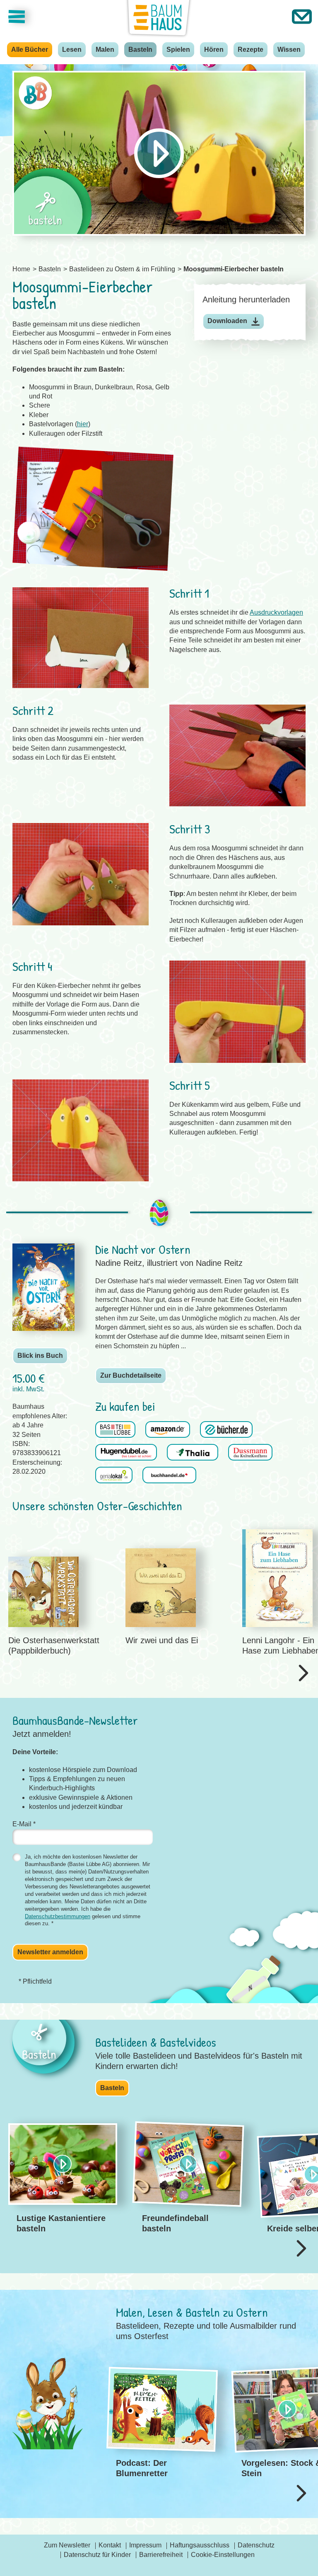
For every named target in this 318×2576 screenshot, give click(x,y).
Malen (105, 49)
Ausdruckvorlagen (276, 612)
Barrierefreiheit (161, 2555)
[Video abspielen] (159, 153)
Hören (214, 49)
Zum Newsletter (67, 2545)
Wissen (289, 49)
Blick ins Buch (40, 1356)
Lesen (72, 49)
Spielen (178, 49)
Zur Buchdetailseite (131, 1375)
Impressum (145, 2545)
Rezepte (251, 49)
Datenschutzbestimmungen (58, 1916)
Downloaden (227, 321)
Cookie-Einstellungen (223, 2555)
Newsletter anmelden (50, 1952)
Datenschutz (256, 2545)
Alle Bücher (30, 49)
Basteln (140, 49)
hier (83, 424)
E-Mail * (24, 1824)
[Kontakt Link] (302, 17)
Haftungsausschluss (200, 2545)
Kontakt (110, 2545)
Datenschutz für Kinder (97, 2555)
